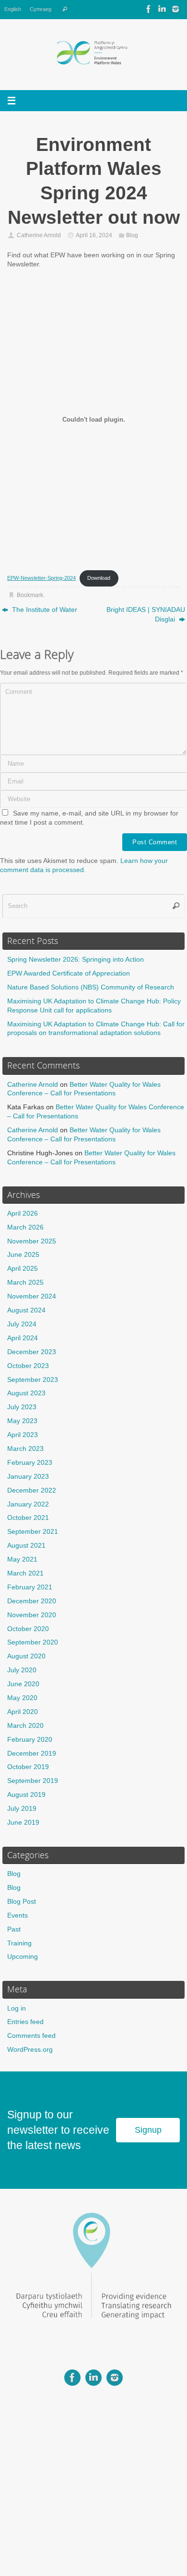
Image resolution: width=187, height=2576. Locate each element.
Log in (17, 2008)
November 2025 (32, 1241)
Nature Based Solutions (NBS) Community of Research (91, 987)
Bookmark (30, 595)
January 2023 (28, 1477)
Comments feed (31, 2036)
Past (14, 1929)
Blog (132, 235)
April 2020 (23, 1712)
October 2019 (28, 1767)
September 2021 (33, 1532)
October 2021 (28, 1518)
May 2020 (22, 1698)
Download (99, 578)
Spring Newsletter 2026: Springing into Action (76, 960)
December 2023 (32, 1352)
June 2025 (23, 1255)
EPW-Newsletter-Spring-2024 (41, 578)
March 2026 (25, 1227)
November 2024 (32, 1296)
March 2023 (25, 1449)
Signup (148, 2130)
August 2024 (26, 1310)
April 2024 (23, 1338)
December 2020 (32, 1601)
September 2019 (33, 1781)
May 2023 (22, 1421)
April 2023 (23, 1435)
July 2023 (22, 1407)
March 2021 (25, 1573)
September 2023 (33, 1380)
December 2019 (32, 1754)
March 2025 (25, 1282)
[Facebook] (149, 9)
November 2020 (32, 1615)
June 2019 (23, 1823)
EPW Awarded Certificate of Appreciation (69, 973)
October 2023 (28, 1366)
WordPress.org (30, 2050)
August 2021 (26, 1546)
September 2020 (33, 1642)
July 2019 (22, 1809)
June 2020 (23, 1684)
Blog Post (22, 1902)
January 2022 (28, 1504)
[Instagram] (175, 9)
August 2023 (26, 1393)
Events (18, 1915)
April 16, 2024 (94, 235)
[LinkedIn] (162, 9)
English (13, 9)
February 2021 (30, 1587)
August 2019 (26, 1795)
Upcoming (23, 1957)
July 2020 (22, 1670)
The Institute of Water (44, 610)
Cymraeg (41, 9)
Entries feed (25, 2022)
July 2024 (22, 1324)
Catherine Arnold (39, 235)
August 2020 (26, 1656)
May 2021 (22, 1559)
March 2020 (25, 1726)
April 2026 (23, 1213)
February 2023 (30, 1463)
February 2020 (30, 1740)
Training (19, 1943)
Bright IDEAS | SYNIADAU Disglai (146, 615)
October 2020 (28, 1629)
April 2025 (23, 1269)
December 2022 (32, 1490)
